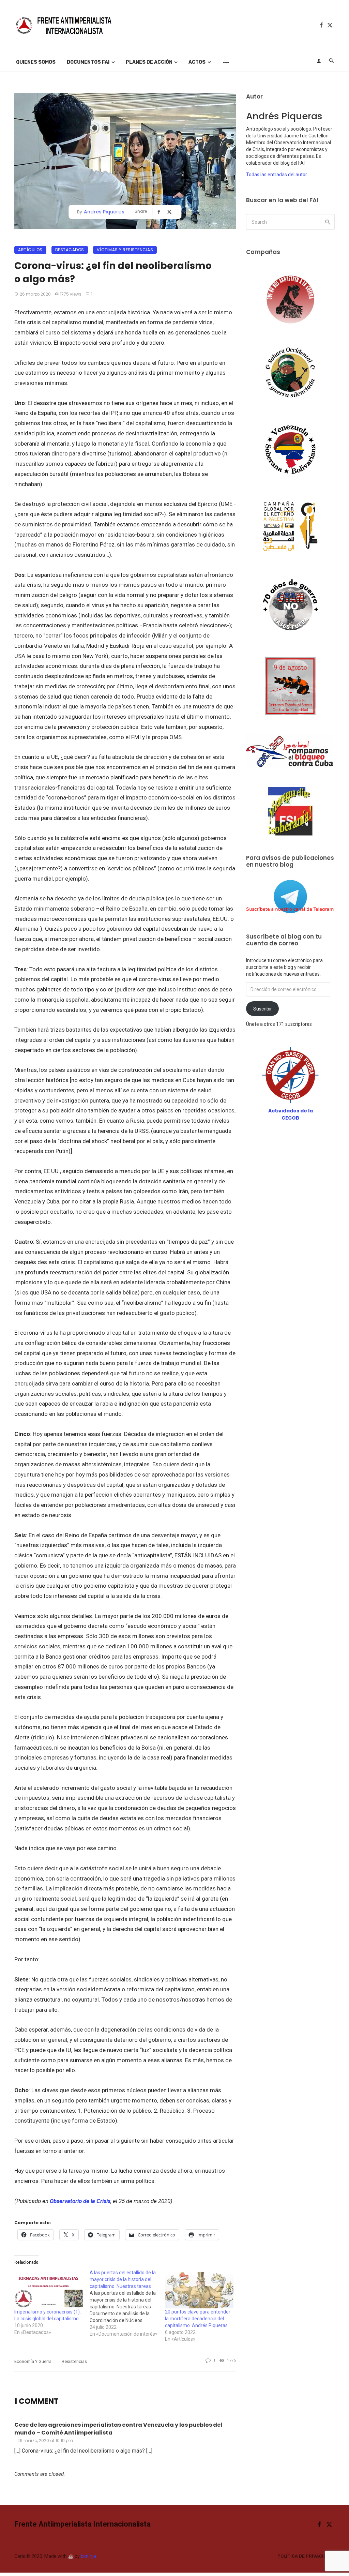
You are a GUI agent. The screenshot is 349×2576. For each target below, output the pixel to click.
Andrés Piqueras (104, 212)
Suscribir (263, 1009)
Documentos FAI (88, 62)
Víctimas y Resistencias (125, 250)
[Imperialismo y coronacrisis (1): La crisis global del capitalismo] (49, 2289)
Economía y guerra (33, 2361)
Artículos (30, 250)
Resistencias (74, 2361)
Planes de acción (149, 62)
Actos (197, 62)
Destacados (70, 250)
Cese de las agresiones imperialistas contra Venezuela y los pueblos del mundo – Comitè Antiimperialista (118, 2429)
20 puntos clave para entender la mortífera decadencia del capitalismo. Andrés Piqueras (198, 2319)
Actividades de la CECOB (291, 1114)
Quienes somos (36, 62)
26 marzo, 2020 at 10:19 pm (45, 2440)
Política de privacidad (305, 2556)
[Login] (319, 61)
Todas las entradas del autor (277, 175)
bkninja (88, 2556)
